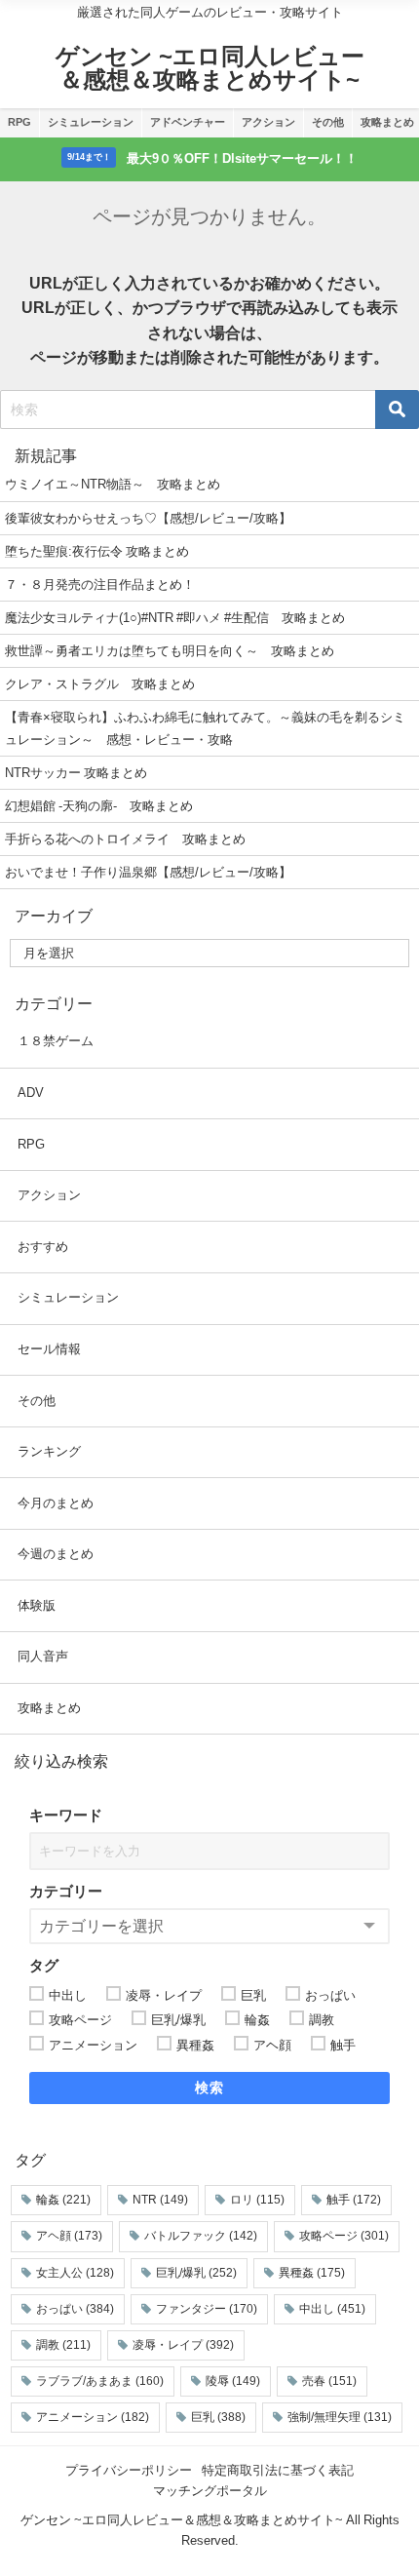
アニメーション (93, 2417)
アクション (268, 122)
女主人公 (75, 2273)
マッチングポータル (210, 2491)
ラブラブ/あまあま (100, 2381)
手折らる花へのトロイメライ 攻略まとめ (125, 839)
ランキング (49, 1451)
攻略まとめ (49, 1708)
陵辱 (233, 2381)
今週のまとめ (56, 1554)
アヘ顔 (69, 2236)
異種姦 (312, 2273)
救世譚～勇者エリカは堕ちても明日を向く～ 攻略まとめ (170, 651)
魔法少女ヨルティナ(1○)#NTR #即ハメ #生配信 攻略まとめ (175, 618)
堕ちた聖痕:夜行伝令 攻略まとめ (97, 551)
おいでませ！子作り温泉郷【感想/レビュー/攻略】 (148, 872)
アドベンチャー (188, 122)
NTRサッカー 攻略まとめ (76, 773)
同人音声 (43, 1656)
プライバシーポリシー (129, 2470)
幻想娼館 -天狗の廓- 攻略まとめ (99, 806)
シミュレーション (91, 122)
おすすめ (43, 1247)
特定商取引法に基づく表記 (278, 2470)
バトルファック (201, 2236)
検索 (210, 2088)
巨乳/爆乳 (196, 2273)
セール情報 (49, 1349)
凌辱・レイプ (183, 2345)
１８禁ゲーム (56, 1041)
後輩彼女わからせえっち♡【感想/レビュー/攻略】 (148, 518)
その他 (328, 122)
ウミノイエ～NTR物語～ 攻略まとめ (113, 484)
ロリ (257, 2200)
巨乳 (218, 2417)
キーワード (66, 1815)
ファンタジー (207, 2309)
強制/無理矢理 (340, 2417)
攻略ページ (344, 2236)
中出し (332, 2309)
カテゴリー (66, 1891)
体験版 (37, 1605)
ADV (31, 1093)
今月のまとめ (56, 1503)
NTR (160, 2200)
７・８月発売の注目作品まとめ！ (100, 585)
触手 (354, 2200)
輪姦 (63, 2200)
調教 (63, 2345)
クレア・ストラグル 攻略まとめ (100, 684)
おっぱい (75, 2309)
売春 (329, 2381)
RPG (19, 122)
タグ (44, 1965)
